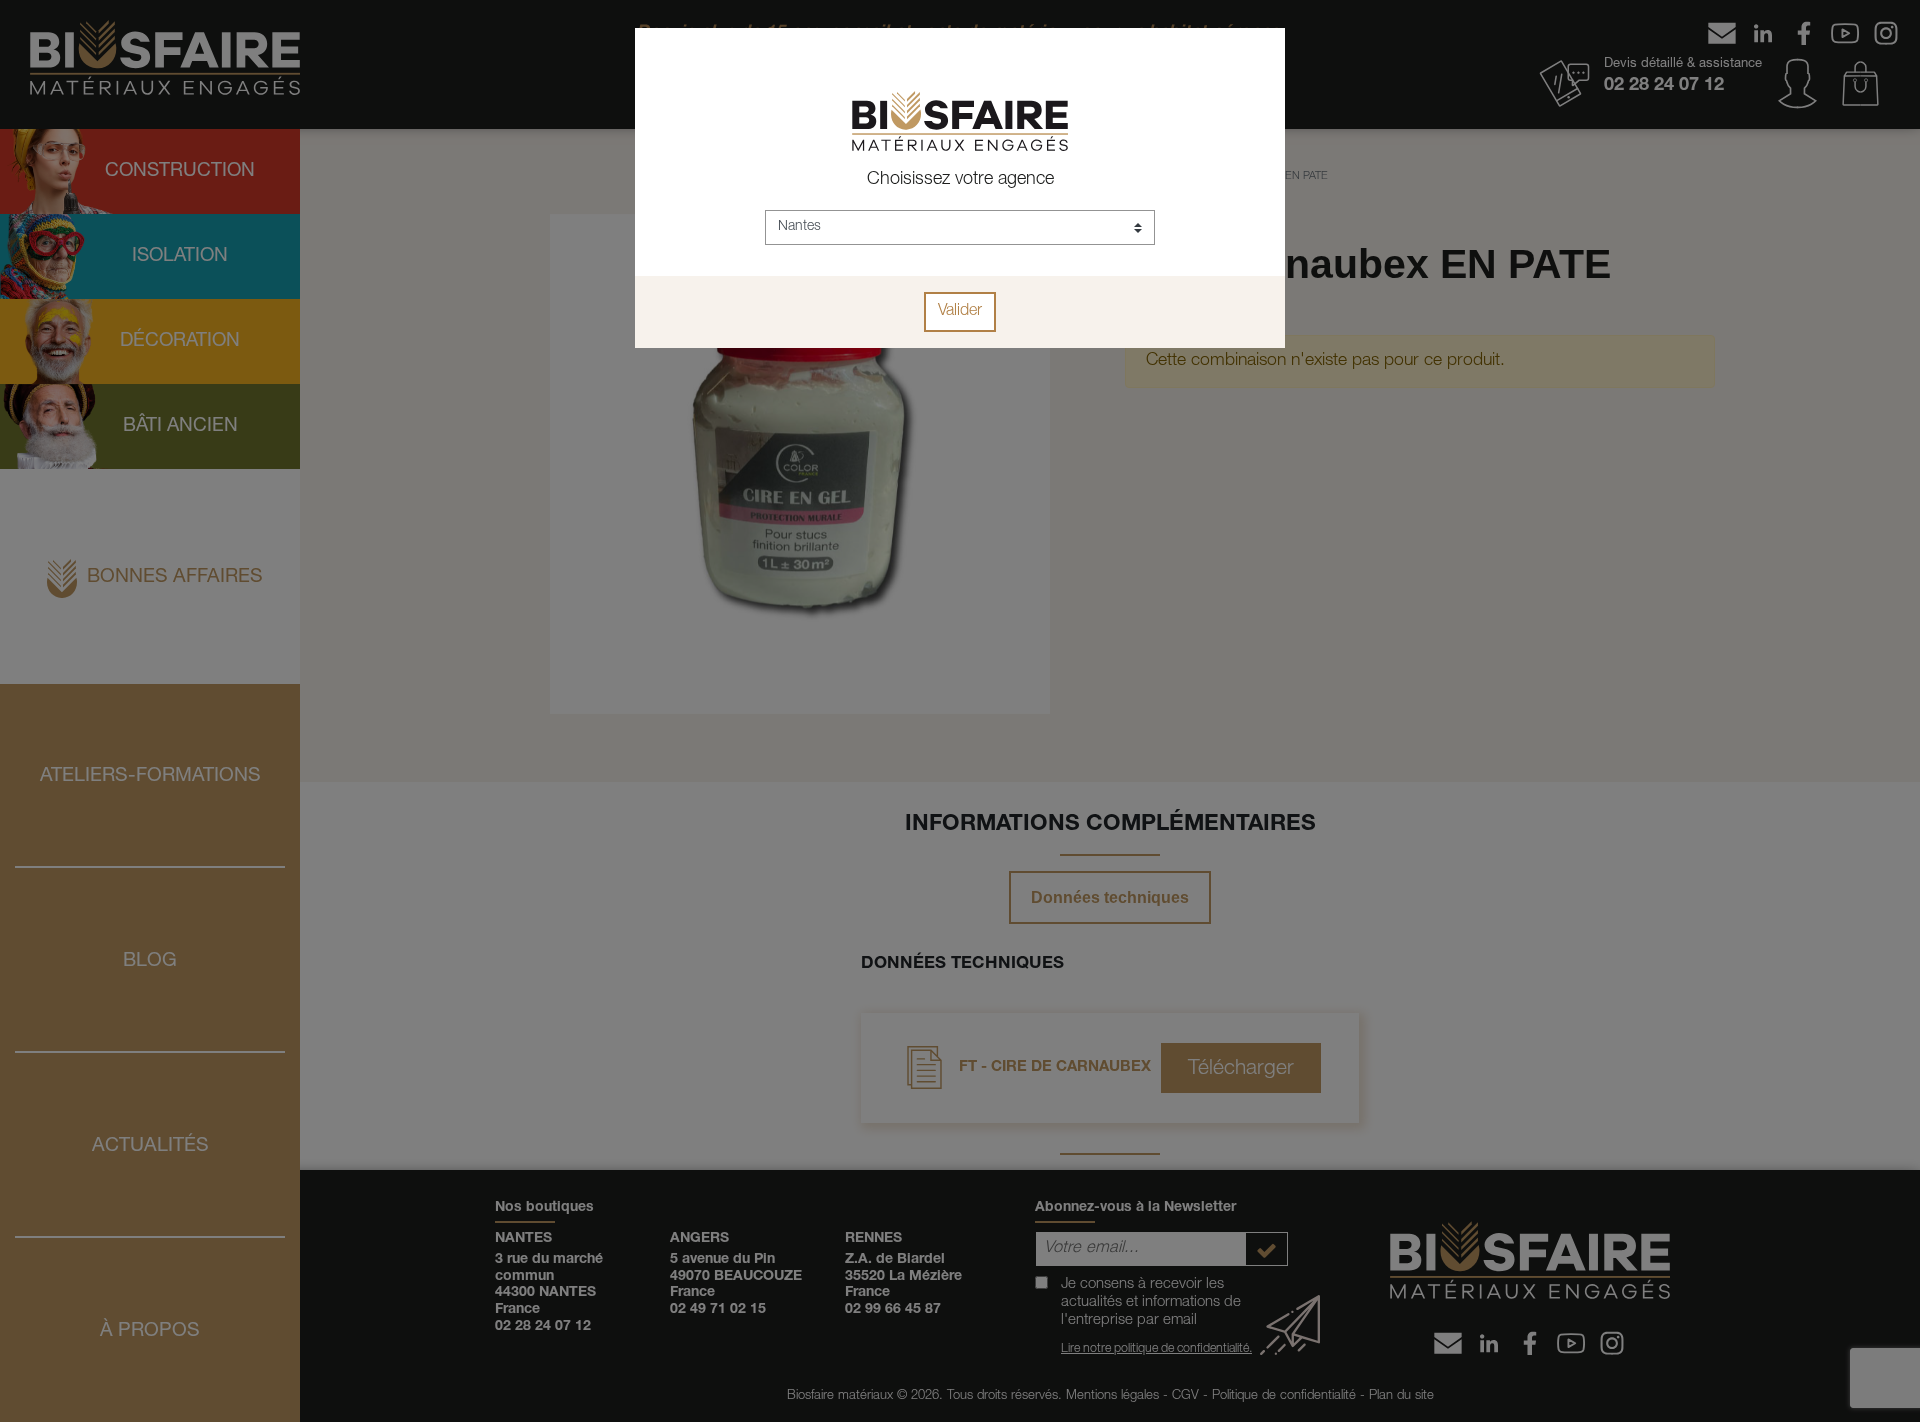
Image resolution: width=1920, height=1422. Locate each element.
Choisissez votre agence (960, 180)
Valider (960, 312)
